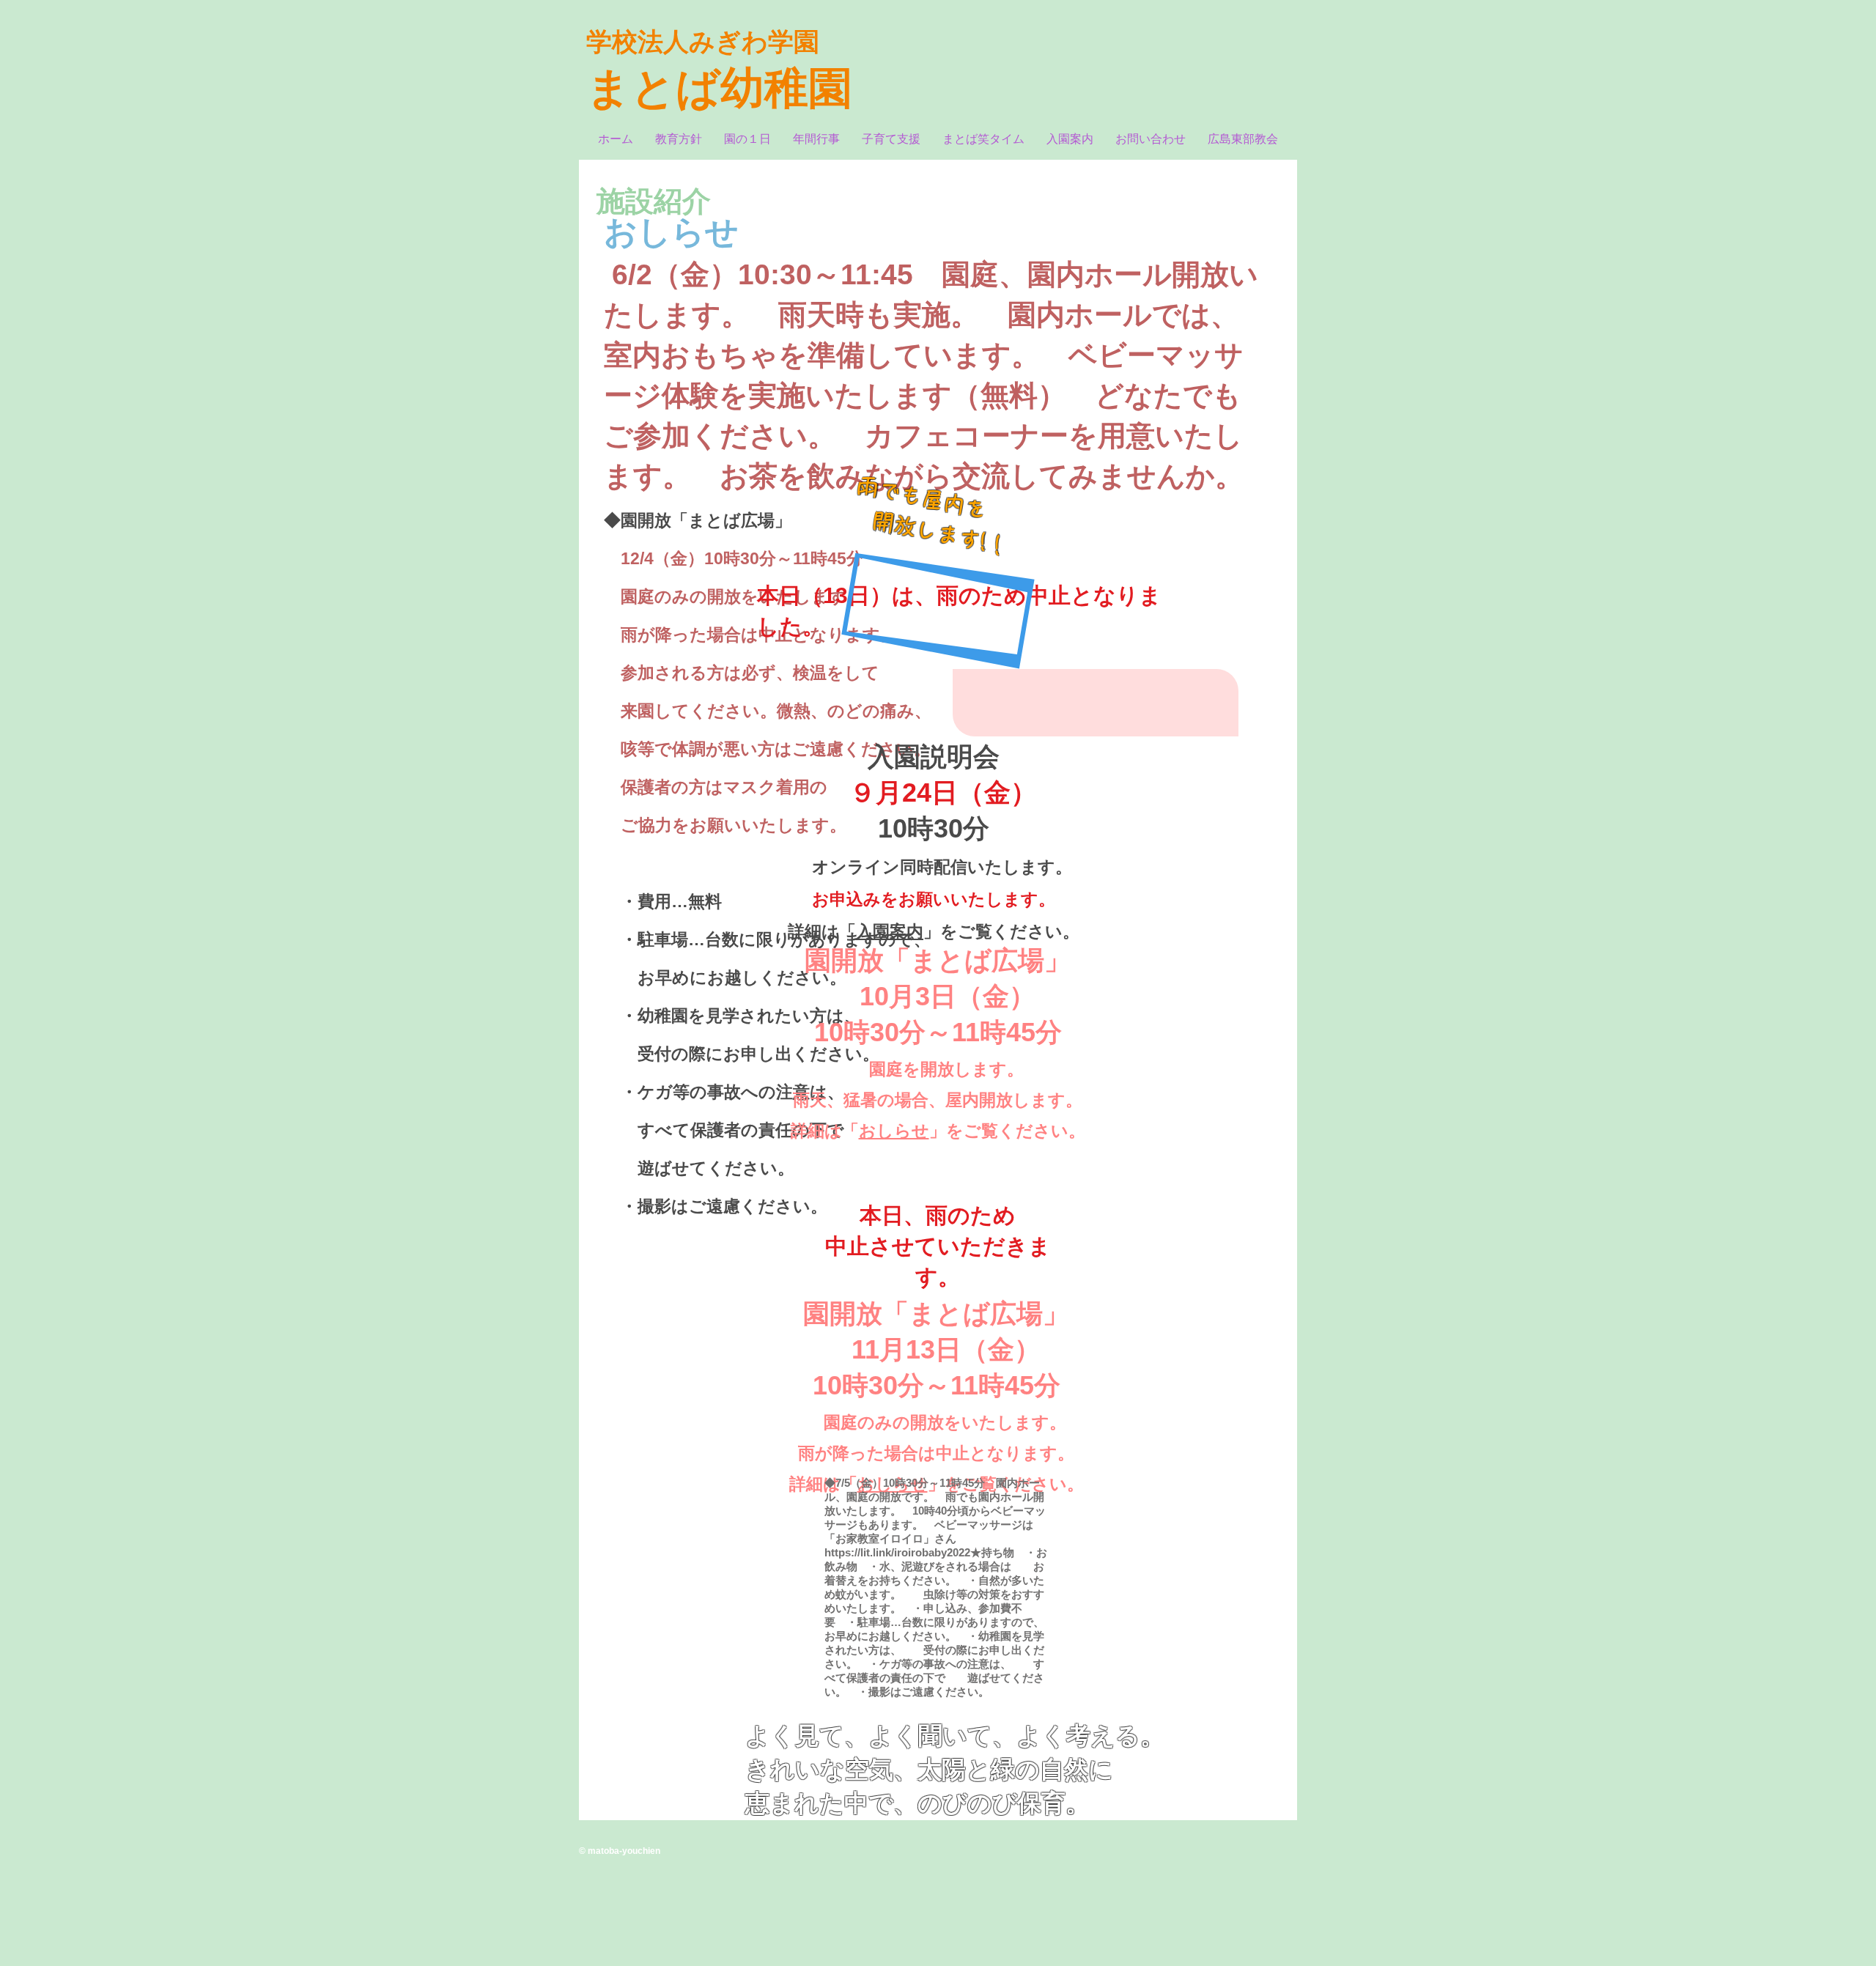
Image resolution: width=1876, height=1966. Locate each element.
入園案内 (890, 931)
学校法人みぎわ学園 (703, 41)
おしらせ (894, 1131)
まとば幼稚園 (719, 88)
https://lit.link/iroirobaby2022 (897, 1552)
